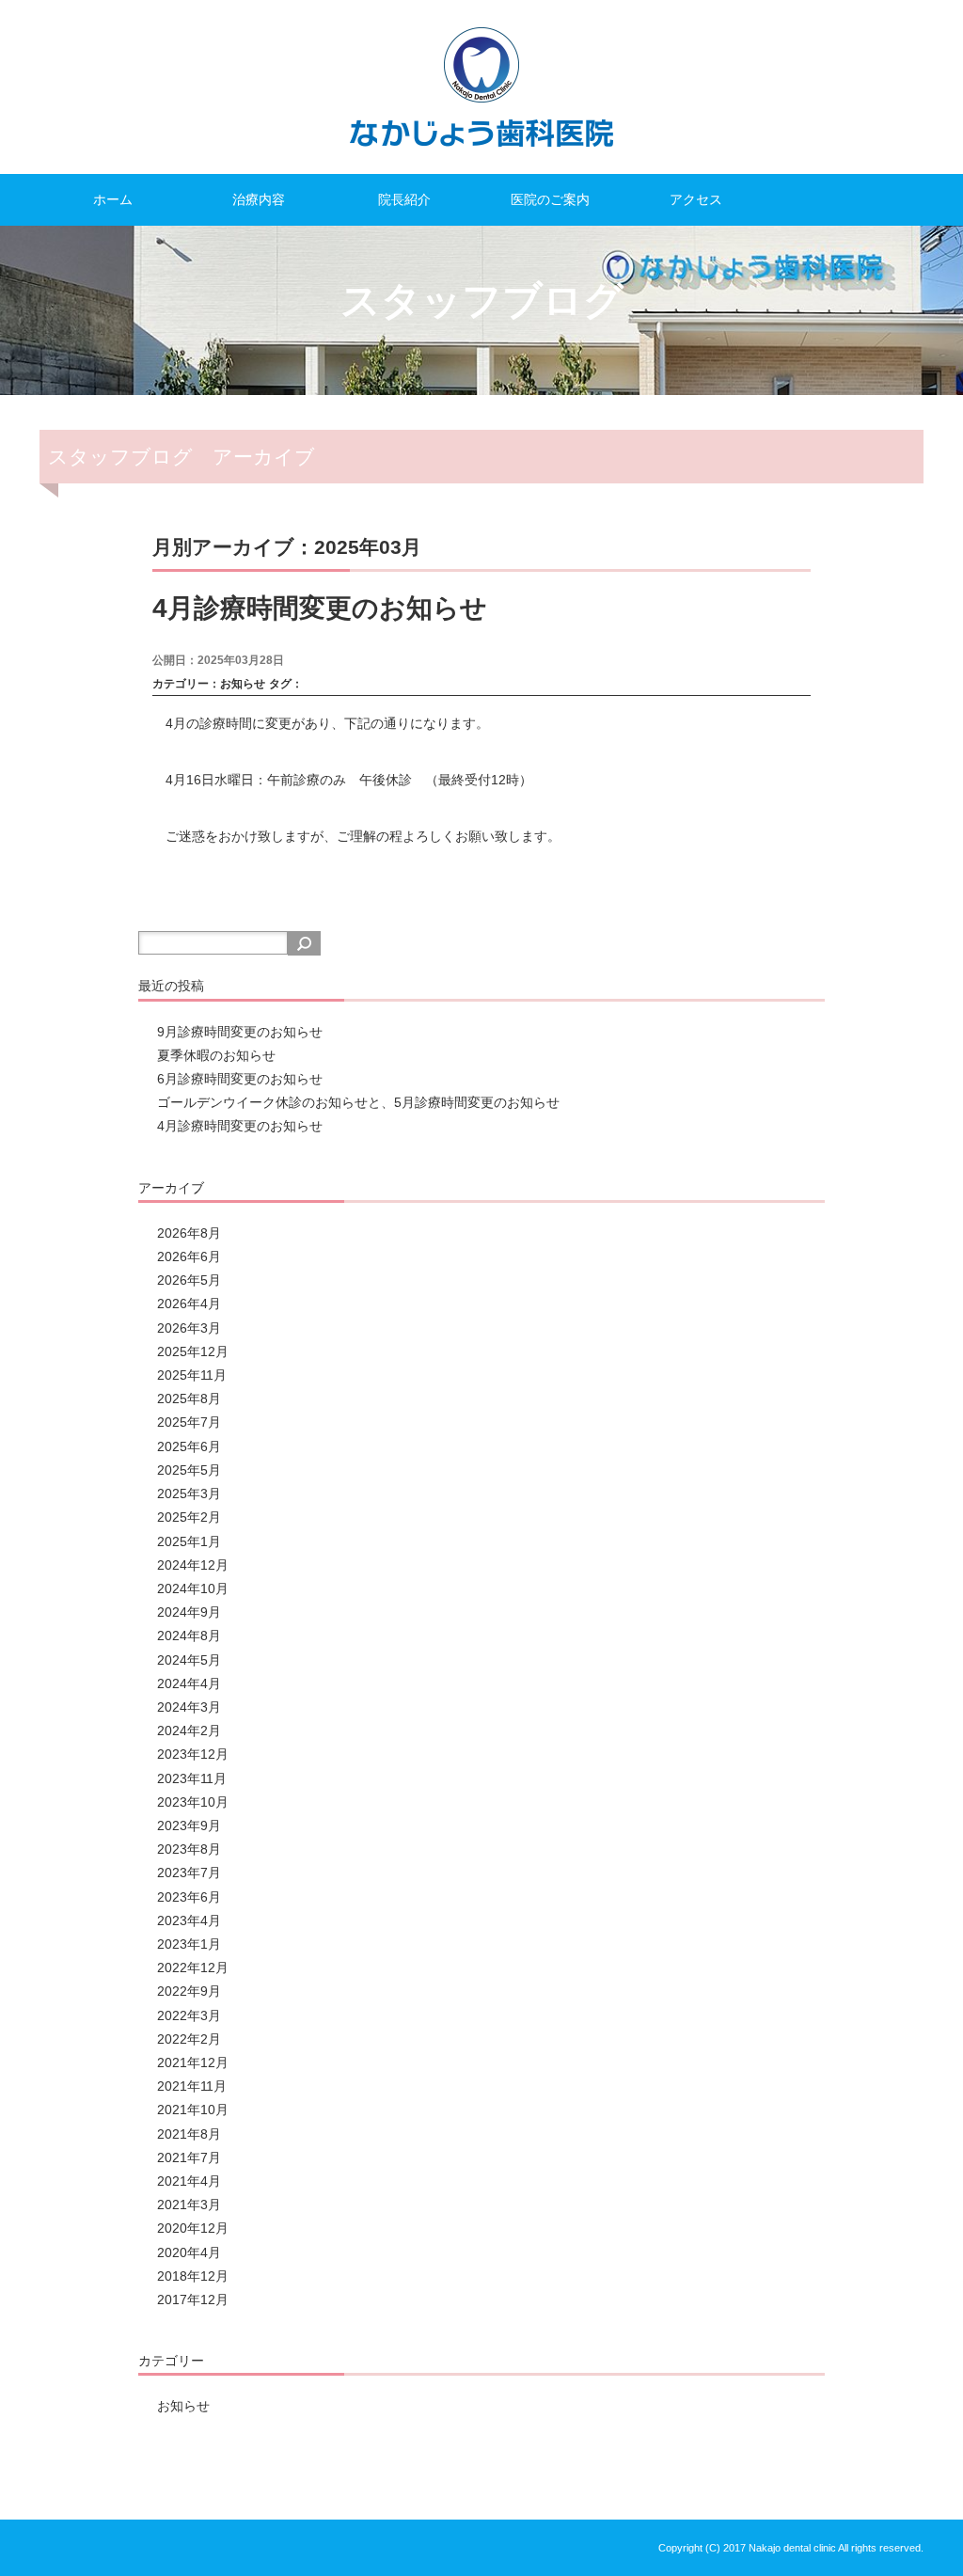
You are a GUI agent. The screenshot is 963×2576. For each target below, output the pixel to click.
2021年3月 (189, 2205)
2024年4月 (189, 1683)
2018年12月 (193, 2276)
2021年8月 (189, 2134)
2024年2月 (189, 1731)
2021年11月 (192, 2086)
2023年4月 (189, 1920)
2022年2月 (189, 2039)
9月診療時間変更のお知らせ (240, 1032)
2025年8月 (189, 1399)
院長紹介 (404, 199)
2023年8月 (189, 1849)
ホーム (113, 199)
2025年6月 (189, 1446)
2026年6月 (189, 1256)
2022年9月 (189, 1991)
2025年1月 (189, 1541)
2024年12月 (193, 1565)
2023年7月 (189, 1873)
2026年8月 (189, 1233)
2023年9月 (189, 1825)
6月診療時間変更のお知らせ (240, 1079)
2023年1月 (189, 1944)
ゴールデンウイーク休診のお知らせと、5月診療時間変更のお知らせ (358, 1102)
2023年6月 (189, 1897)
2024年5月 (189, 1660)
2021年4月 (189, 2181)
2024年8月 (189, 1636)
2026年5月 (189, 1280)
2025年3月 (189, 1493)
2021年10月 (193, 2110)
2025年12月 (193, 1351)
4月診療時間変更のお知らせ (320, 608)
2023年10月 (193, 1802)
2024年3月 (189, 1707)
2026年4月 (189, 1304)
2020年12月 (193, 2228)
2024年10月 (193, 1588)
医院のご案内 (550, 199)
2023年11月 (192, 1778)
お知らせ (243, 684)
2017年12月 (193, 2299)
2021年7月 (189, 2157)
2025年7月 (189, 1422)
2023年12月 (193, 1754)
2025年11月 (192, 1375)
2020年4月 (189, 2252)
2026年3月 (189, 1328)
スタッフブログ (482, 300)
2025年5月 (189, 1470)
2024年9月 (189, 1612)
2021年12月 (193, 2062)
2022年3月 (189, 2015)
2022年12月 (193, 1968)
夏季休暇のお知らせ (216, 1055)
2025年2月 (189, 1517)
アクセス (696, 199)
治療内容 (259, 199)
